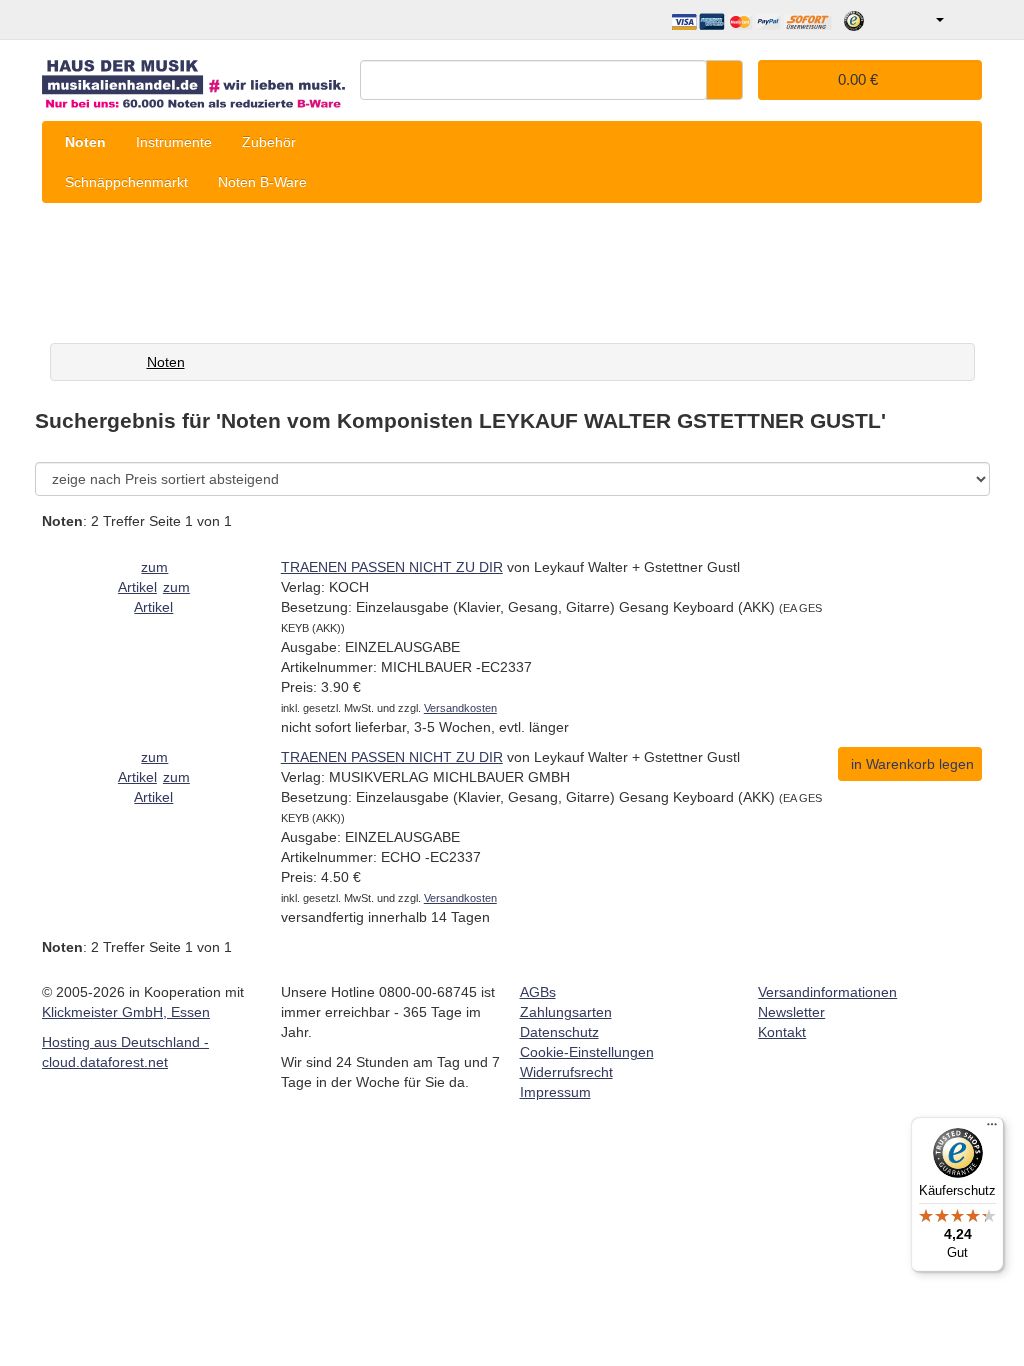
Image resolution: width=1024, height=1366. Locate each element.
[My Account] (925, 20)
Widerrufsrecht (566, 1072)
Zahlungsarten (566, 1012)
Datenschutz (559, 1032)
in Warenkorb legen (912, 764)
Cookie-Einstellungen (587, 1052)
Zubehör (269, 142)
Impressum (555, 1092)
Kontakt (782, 1032)
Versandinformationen (827, 992)
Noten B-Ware (262, 182)
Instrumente (174, 142)
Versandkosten (460, 708)
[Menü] (992, 1129)
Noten (85, 142)
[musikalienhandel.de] (193, 77)
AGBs (538, 992)
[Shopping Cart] (965, 20)
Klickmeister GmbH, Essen (126, 1012)
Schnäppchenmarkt (126, 182)
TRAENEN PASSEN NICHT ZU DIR (392, 567)
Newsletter (791, 1012)
